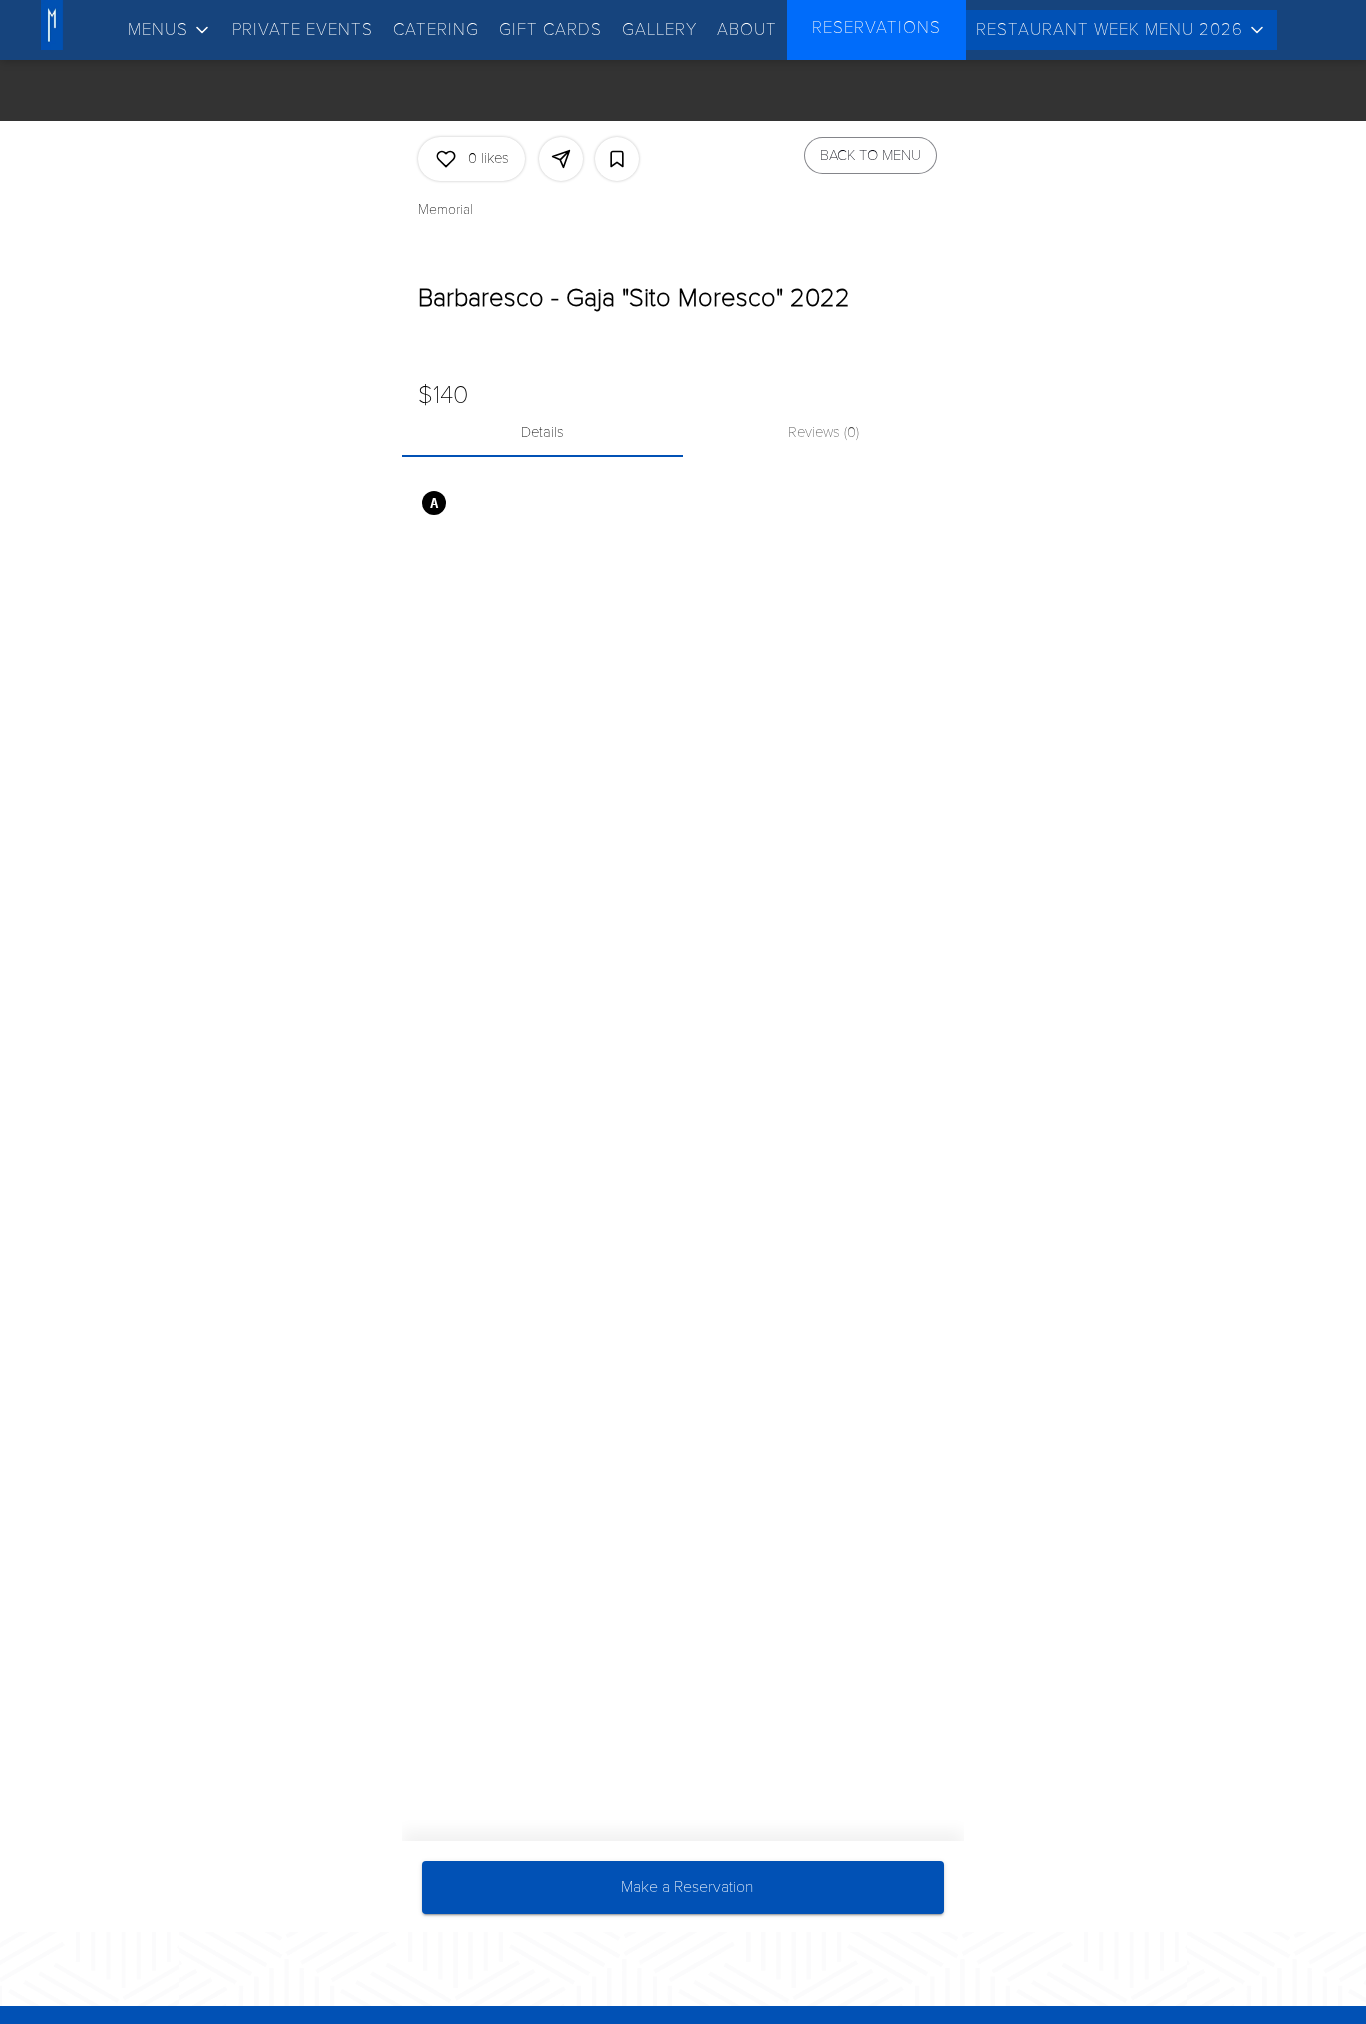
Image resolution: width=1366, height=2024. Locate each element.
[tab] (542, 433)
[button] (170, 30)
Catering (436, 29)
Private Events (302, 29)
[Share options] (561, 159)
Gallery (659, 29)
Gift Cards (550, 29)
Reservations (876, 27)
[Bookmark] (617, 159)
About (747, 29)
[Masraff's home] (88, 25)
